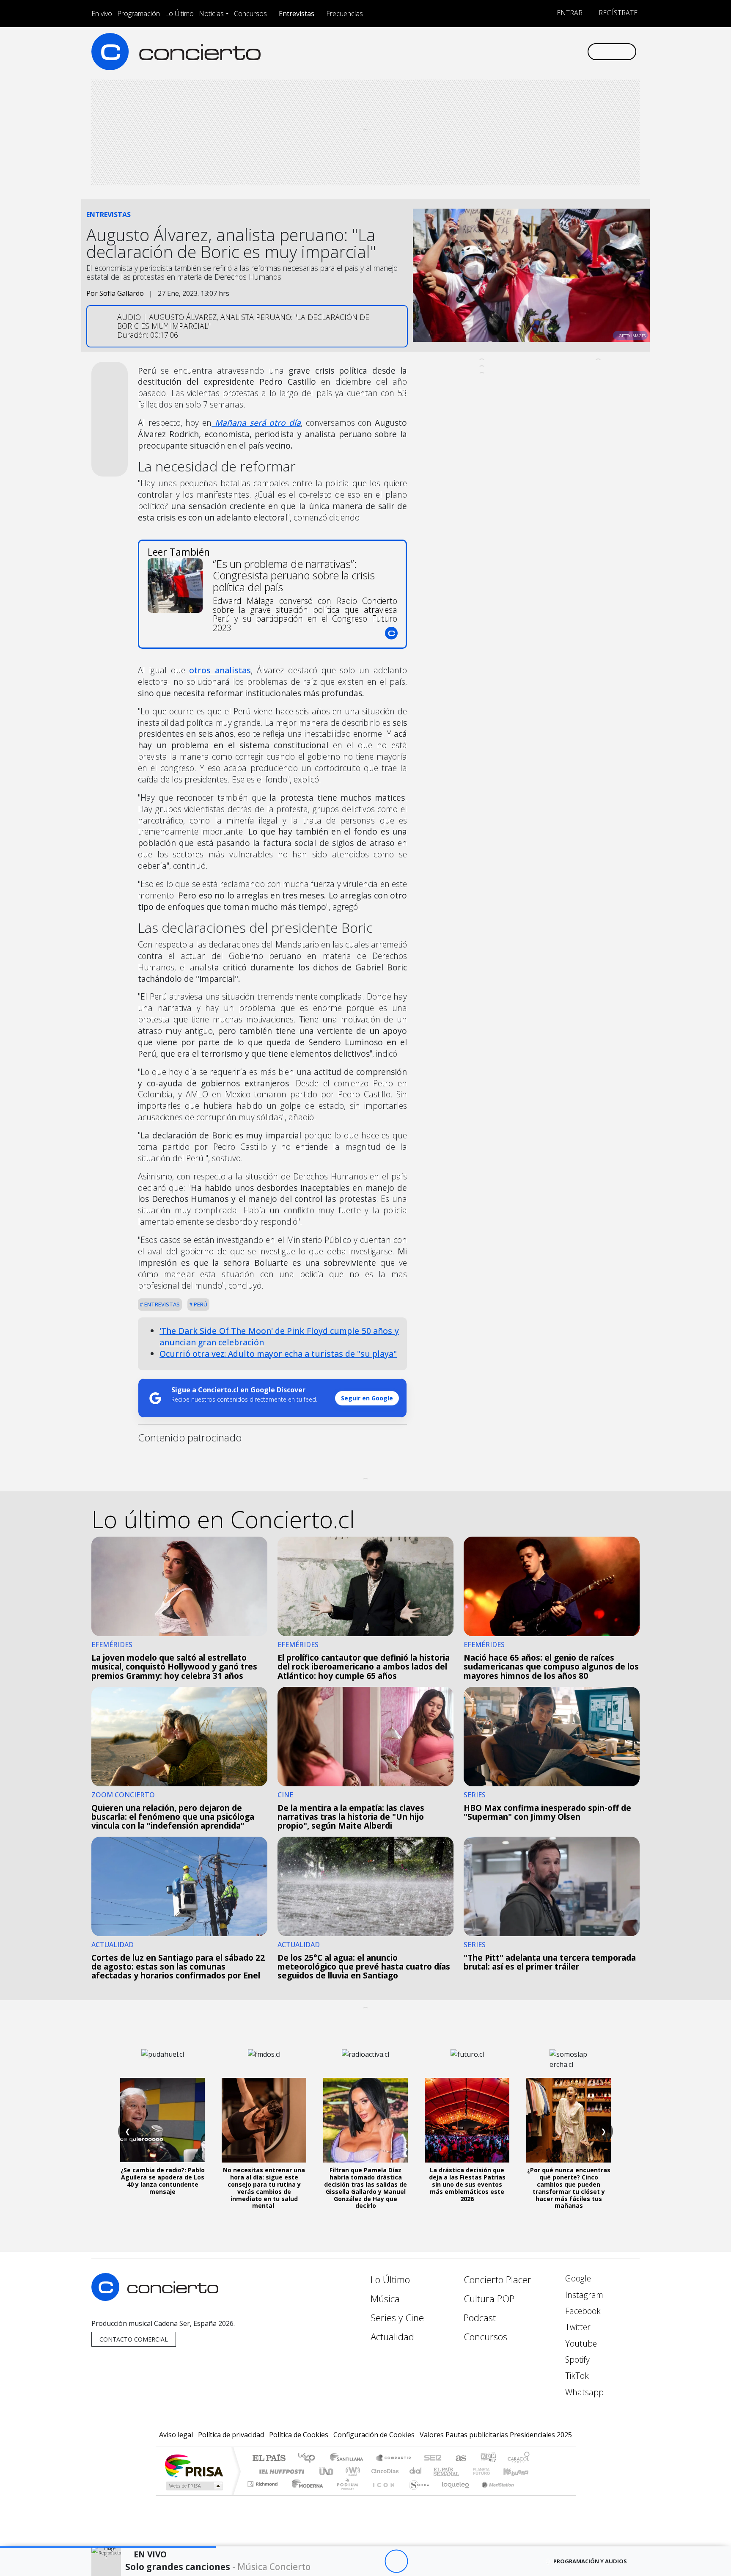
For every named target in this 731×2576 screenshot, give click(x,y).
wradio (351, 2471)
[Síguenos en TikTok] (566, 51)
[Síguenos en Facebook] (510, 51)
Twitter (577, 2327)
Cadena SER (433, 2459)
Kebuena (520, 2471)
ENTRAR (569, 13)
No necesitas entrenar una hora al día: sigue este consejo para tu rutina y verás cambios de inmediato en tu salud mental (264, 2188)
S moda (416, 2495)
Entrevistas (297, 14)
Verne (464, 2471)
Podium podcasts (264, 2482)
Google (577, 2278)
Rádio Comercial (531, 2495)
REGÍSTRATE (617, 13)
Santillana (349, 2459)
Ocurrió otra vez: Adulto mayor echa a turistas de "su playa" (278, 1354)
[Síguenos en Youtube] (538, 51)
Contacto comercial (134, 2339)
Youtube (580, 2343)
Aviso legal (176, 2435)
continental (416, 2471)
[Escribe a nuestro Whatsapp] (580, 51)
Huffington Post (280, 2471)
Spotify (576, 2360)
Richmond (264, 2495)
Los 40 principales (309, 2459)
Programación (139, 14)
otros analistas (220, 670)
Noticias (211, 14)
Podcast (480, 2318)
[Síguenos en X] (524, 51)
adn (488, 2459)
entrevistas (161, 1304)
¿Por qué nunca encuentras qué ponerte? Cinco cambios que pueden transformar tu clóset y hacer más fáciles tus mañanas (569, 2188)
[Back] (350, 2561)
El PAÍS (269, 2459)
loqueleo (453, 2495)
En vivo (102, 14)
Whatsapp (583, 2392)
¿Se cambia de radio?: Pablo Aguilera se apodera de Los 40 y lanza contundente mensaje (163, 2181)
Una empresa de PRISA (194, 2465)
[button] (108, 2547)
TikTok (576, 2376)
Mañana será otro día (256, 423)
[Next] (443, 2561)
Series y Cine (397, 2318)
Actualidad (392, 2337)
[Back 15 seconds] (373, 2561)
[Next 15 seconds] (419, 2561)
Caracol (519, 2459)
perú (200, 1304)
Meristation (493, 2495)
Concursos (250, 14)
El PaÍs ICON (382, 2495)
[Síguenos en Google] (482, 51)
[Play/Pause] (396, 2561)
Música (385, 2299)
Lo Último (179, 14)
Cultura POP (489, 2299)
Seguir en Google (367, 1398)
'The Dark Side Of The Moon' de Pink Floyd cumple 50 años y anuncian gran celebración (279, 1336)
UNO (327, 2471)
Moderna (305, 2495)
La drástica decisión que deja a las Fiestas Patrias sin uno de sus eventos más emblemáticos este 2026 (467, 2184)
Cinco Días (384, 2471)
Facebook (582, 2311)
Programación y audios (590, 2561)
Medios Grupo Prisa (194, 2486)
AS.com (460, 2459)
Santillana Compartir (394, 2459)
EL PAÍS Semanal (439, 2471)
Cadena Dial (489, 2471)
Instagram (583, 2295)
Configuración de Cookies (374, 2435)
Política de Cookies (299, 2435)
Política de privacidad (231, 2435)
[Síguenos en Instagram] (496, 51)
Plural (345, 2495)
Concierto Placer (497, 2280)
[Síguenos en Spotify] (552, 51)
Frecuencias (345, 14)
